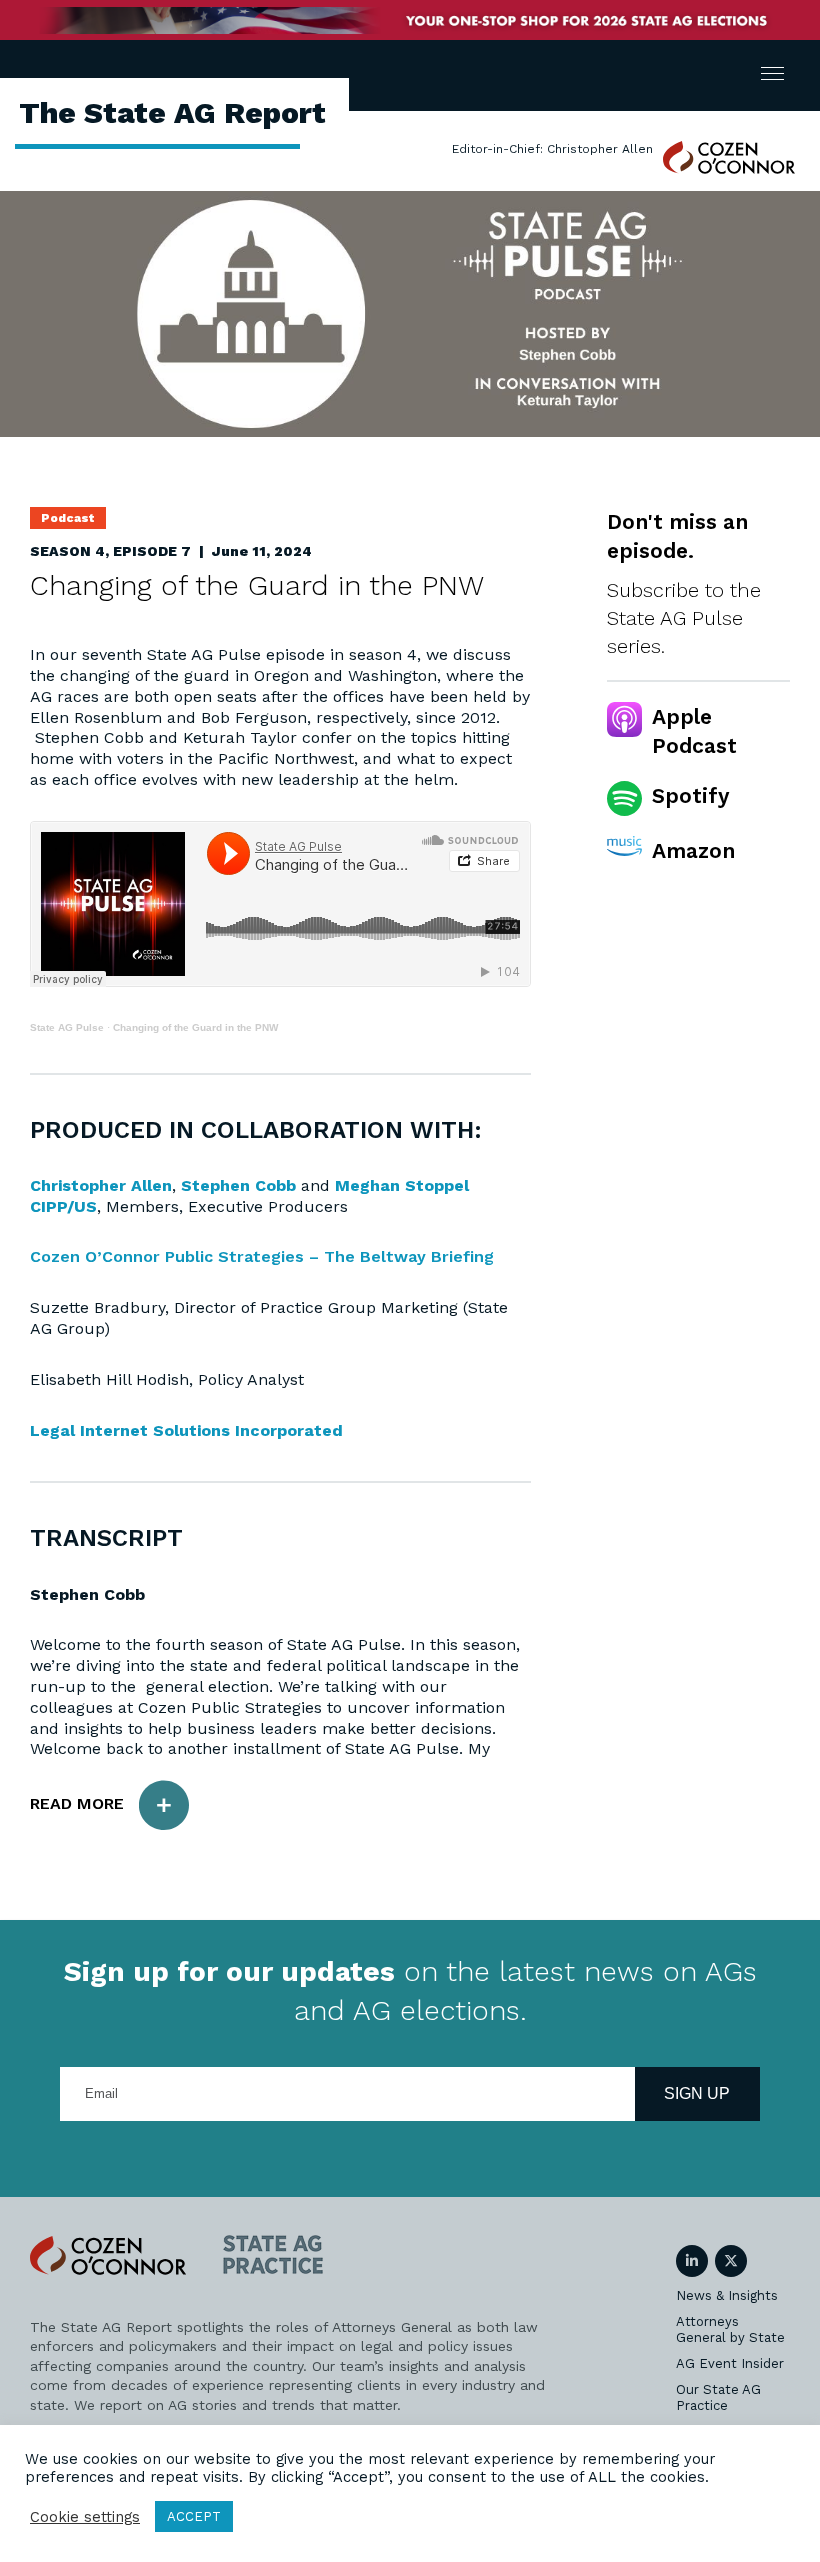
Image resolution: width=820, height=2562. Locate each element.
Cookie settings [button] (85, 2517)
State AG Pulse (67, 1027)
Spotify (690, 795)
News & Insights (727, 2295)
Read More (77, 1803)
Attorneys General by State (730, 2329)
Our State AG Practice (718, 2397)
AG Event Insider (730, 2363)
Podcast (68, 518)
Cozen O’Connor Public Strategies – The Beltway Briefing (262, 1256)
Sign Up (697, 2093)
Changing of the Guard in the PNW (195, 1027)
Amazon (693, 850)
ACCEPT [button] (194, 2516)
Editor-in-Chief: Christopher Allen (552, 149)
